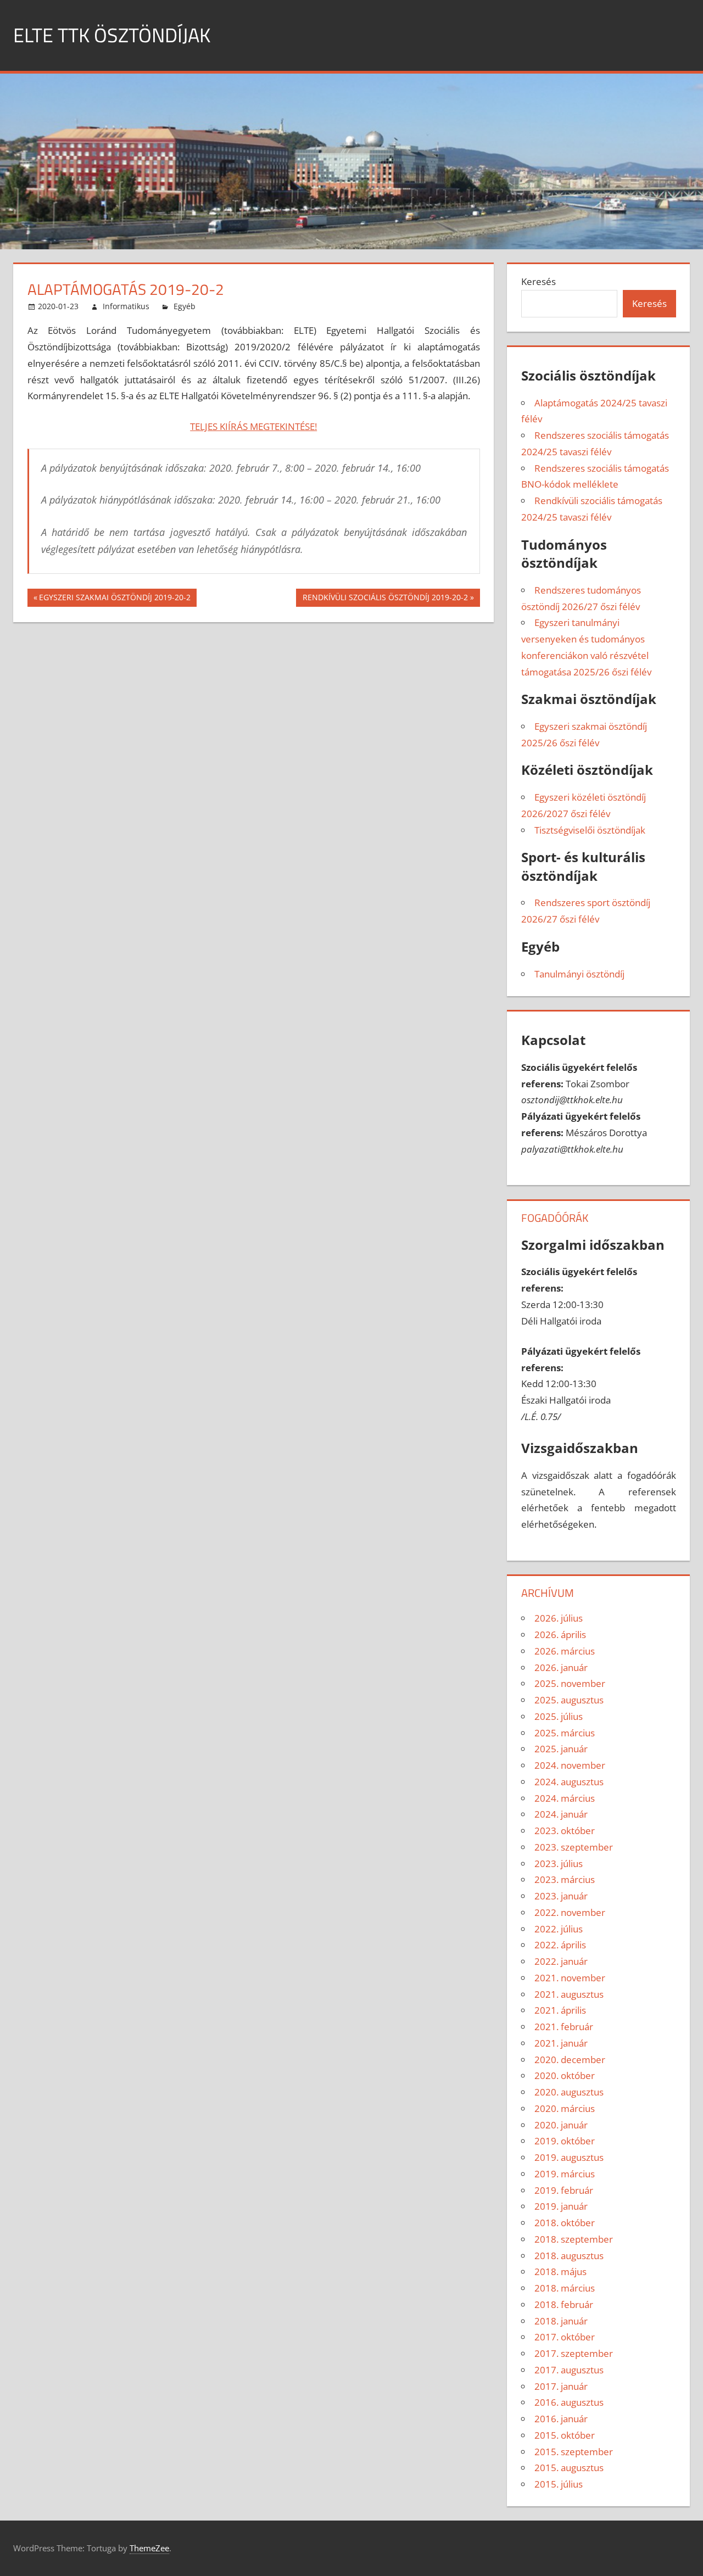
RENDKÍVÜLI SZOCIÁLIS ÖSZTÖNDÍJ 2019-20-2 (385, 599)
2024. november (570, 1765)
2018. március (565, 2288)
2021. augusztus (569, 1994)
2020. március (565, 2108)
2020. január (561, 2125)
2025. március (565, 1733)
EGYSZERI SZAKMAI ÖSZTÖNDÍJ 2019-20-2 (115, 599)
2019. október (565, 2141)
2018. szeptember (574, 2239)
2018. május (560, 2272)
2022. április (560, 1945)
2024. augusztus (569, 1782)
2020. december (570, 2060)
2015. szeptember (574, 2452)
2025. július (559, 1716)
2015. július (559, 2484)
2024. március (565, 1798)
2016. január (561, 2419)
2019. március (565, 2174)
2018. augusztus (569, 2256)
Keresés (539, 281)
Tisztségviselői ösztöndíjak (590, 830)
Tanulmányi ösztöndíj (579, 974)
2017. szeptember (574, 2353)
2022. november (570, 1912)
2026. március (565, 1651)
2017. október (565, 2337)
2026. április (560, 1635)
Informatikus (126, 306)
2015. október (565, 2435)
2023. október (565, 1831)
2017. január (561, 2386)
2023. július (559, 1863)
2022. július (559, 1929)
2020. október (565, 2075)
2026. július (559, 1618)
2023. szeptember (574, 1847)
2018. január (561, 2321)
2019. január (561, 2206)
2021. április (560, 2010)
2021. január (561, 2043)
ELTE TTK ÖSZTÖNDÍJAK (112, 35)
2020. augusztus (569, 2092)
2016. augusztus (569, 2402)
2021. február (564, 2027)
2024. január (561, 1814)
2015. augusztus (569, 2468)
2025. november (570, 1683)
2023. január (561, 1896)
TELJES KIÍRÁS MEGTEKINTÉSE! (253, 426)
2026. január (561, 1667)
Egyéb (185, 306)
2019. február (564, 2190)
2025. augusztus (569, 1700)
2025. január (561, 1749)
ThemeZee (149, 2548)
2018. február (564, 2304)
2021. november (570, 1978)
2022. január (561, 1961)
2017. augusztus (569, 2370)
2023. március (565, 1879)
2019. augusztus (569, 2157)
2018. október (565, 2223)
